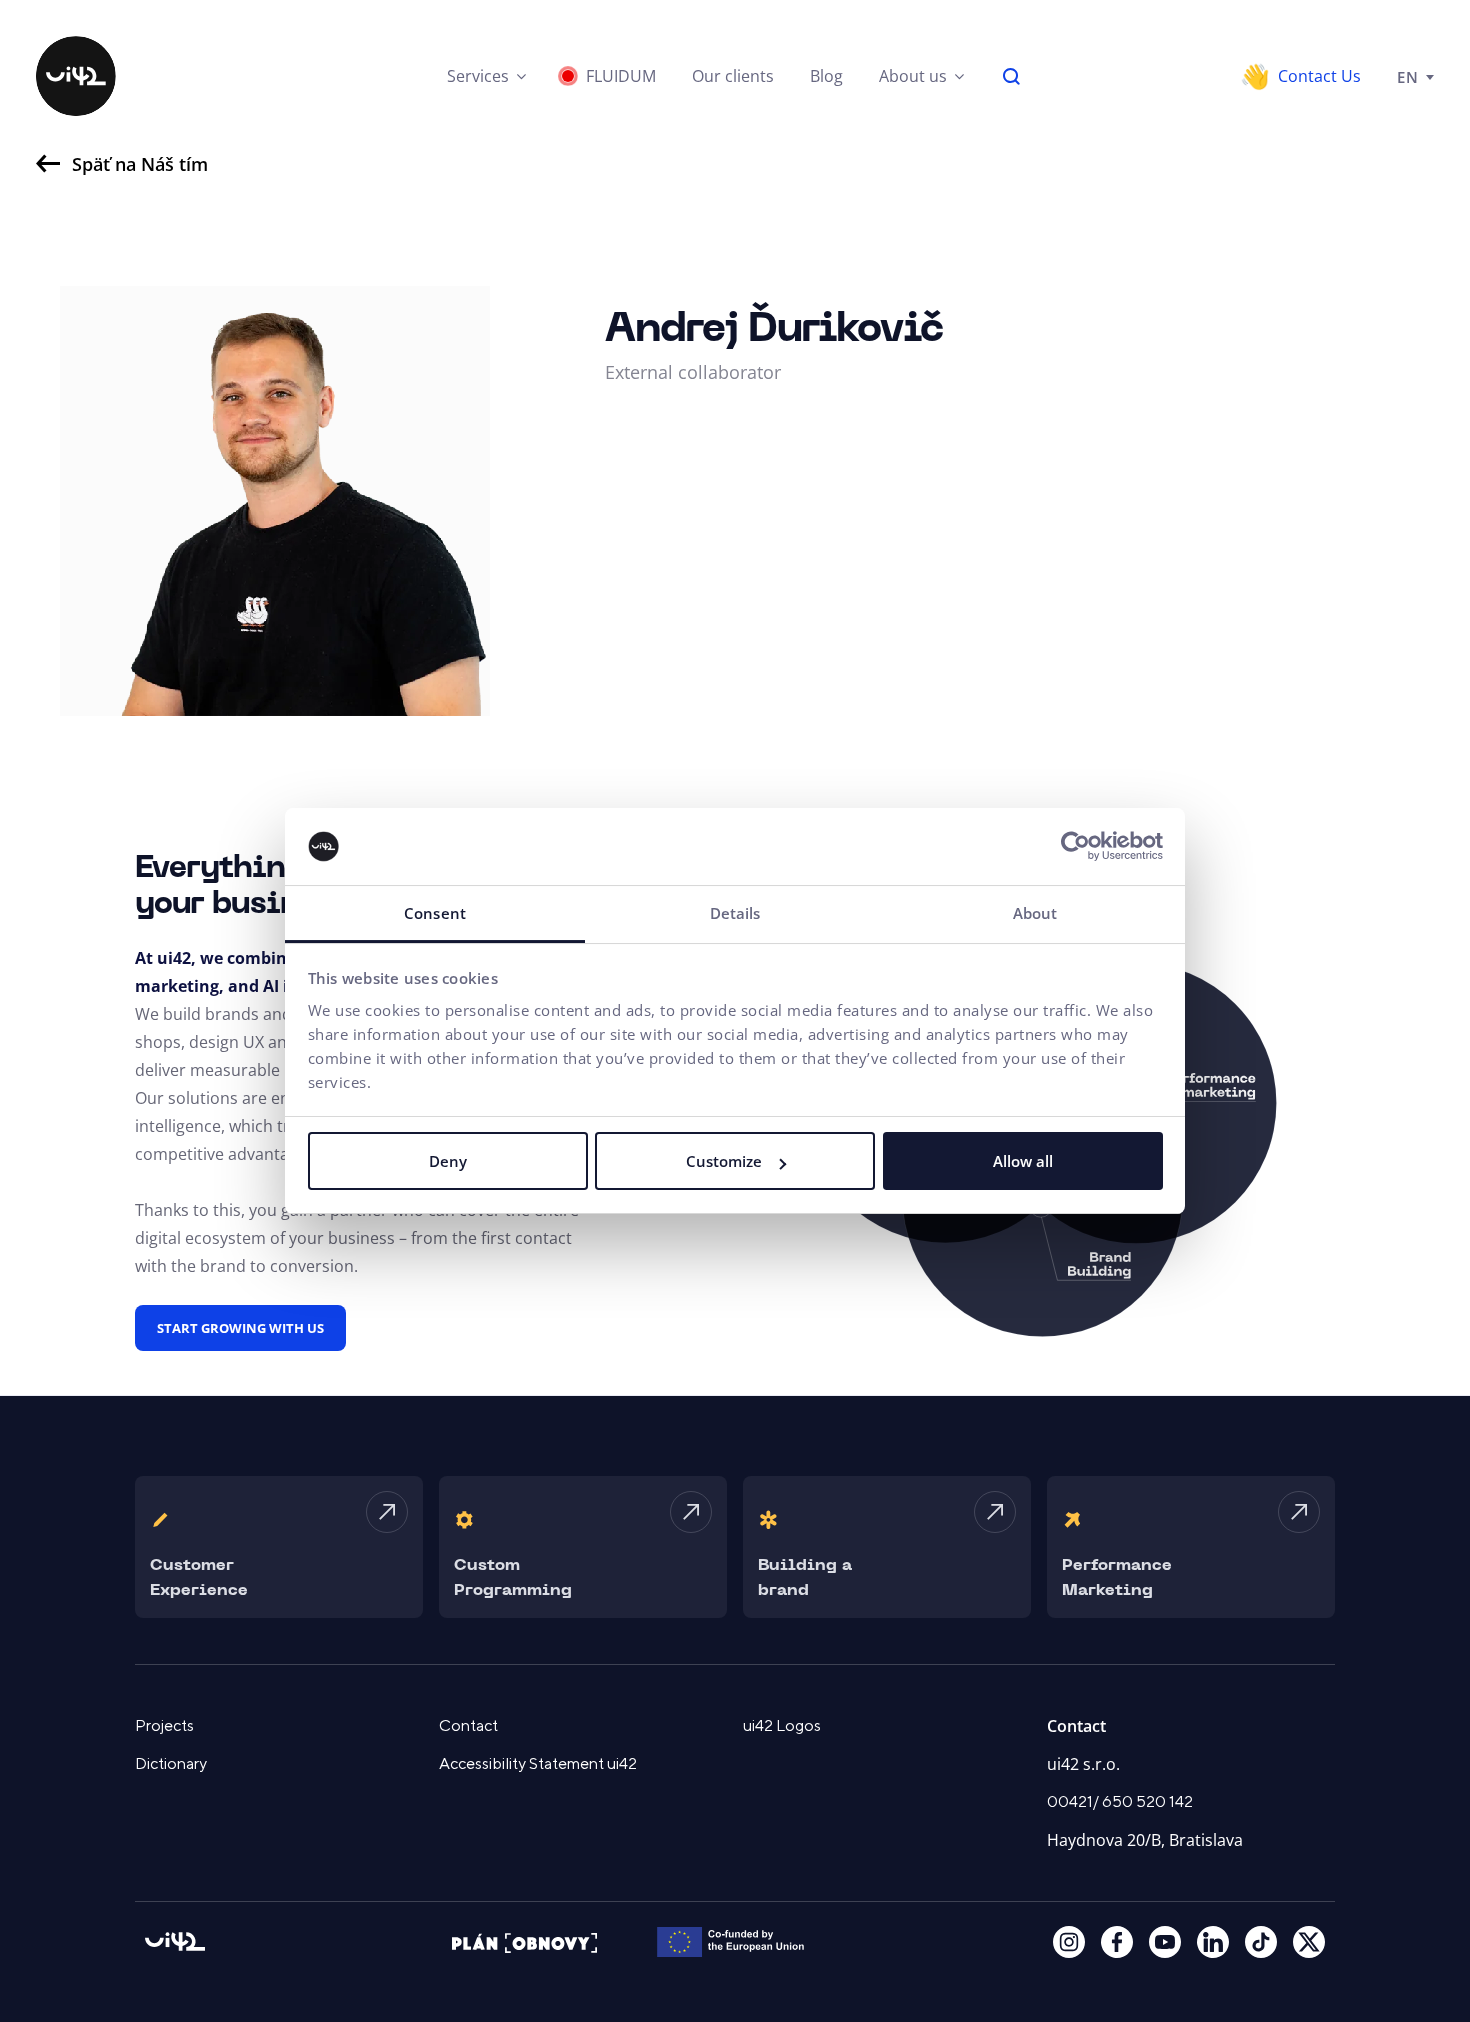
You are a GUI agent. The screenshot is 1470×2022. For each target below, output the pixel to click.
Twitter (1309, 1942)
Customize (724, 1161)
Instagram (1069, 1942)
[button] (486, 76)
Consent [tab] (435, 913)
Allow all (1023, 1161)
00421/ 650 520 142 (1120, 1802)
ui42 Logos (782, 1726)
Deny (448, 1161)
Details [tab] (735, 913)
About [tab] (1035, 913)
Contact (468, 1726)
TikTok (1261, 1942)
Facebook (1117, 1942)
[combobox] (1415, 76)
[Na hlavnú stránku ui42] (76, 76)
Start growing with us (240, 1328)
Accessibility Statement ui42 (538, 1764)
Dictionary (171, 1764)
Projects (164, 1726)
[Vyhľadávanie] (1012, 76)
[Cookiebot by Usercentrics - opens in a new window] (1075, 847)
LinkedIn (1213, 1942)
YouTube (1165, 1942)
